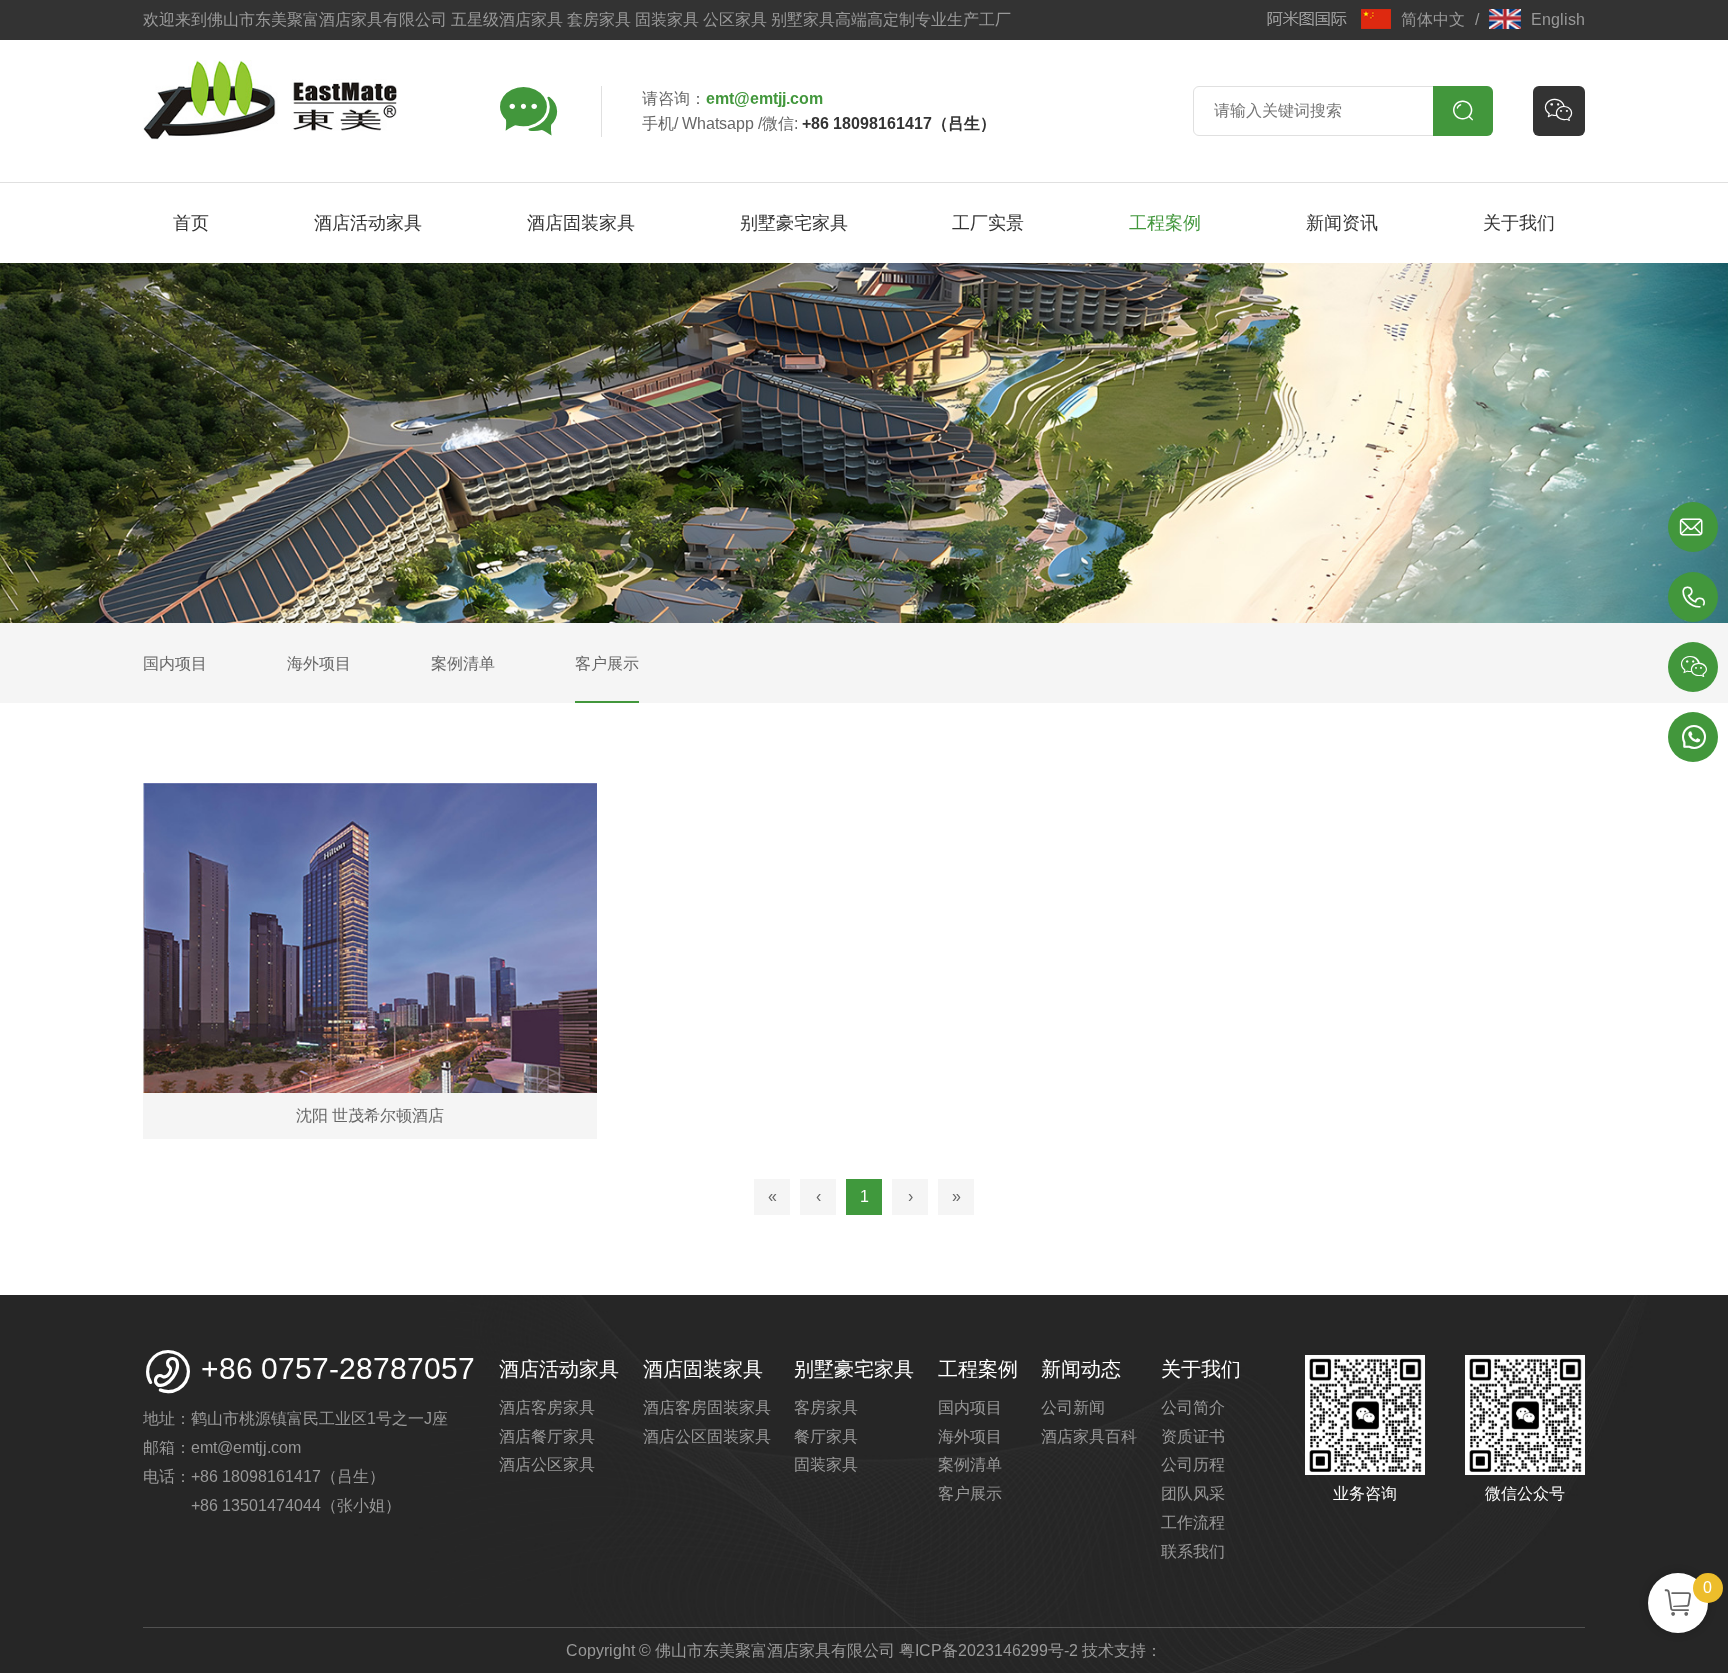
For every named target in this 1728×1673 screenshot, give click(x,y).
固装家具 (826, 1464)
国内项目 (970, 1407)
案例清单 (970, 1464)
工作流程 (1193, 1522)
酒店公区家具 (547, 1464)
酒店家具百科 (1089, 1436)
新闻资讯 (1342, 223)
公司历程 (1193, 1464)
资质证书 (1193, 1436)
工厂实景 (988, 223)
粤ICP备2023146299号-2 (988, 1650)
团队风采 (1193, 1493)
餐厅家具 (826, 1436)
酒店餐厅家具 (547, 1436)
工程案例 (1165, 223)
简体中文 (1433, 19)
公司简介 (1193, 1407)
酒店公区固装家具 (707, 1436)
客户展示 (970, 1493)
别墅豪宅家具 (794, 223)
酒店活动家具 (368, 223)
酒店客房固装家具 (707, 1407)
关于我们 (1519, 223)
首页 (191, 223)
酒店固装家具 (581, 223)
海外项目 (970, 1436)
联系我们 (1193, 1551)
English (1558, 19)
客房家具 (826, 1407)
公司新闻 (1073, 1407)
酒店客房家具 (547, 1407)
